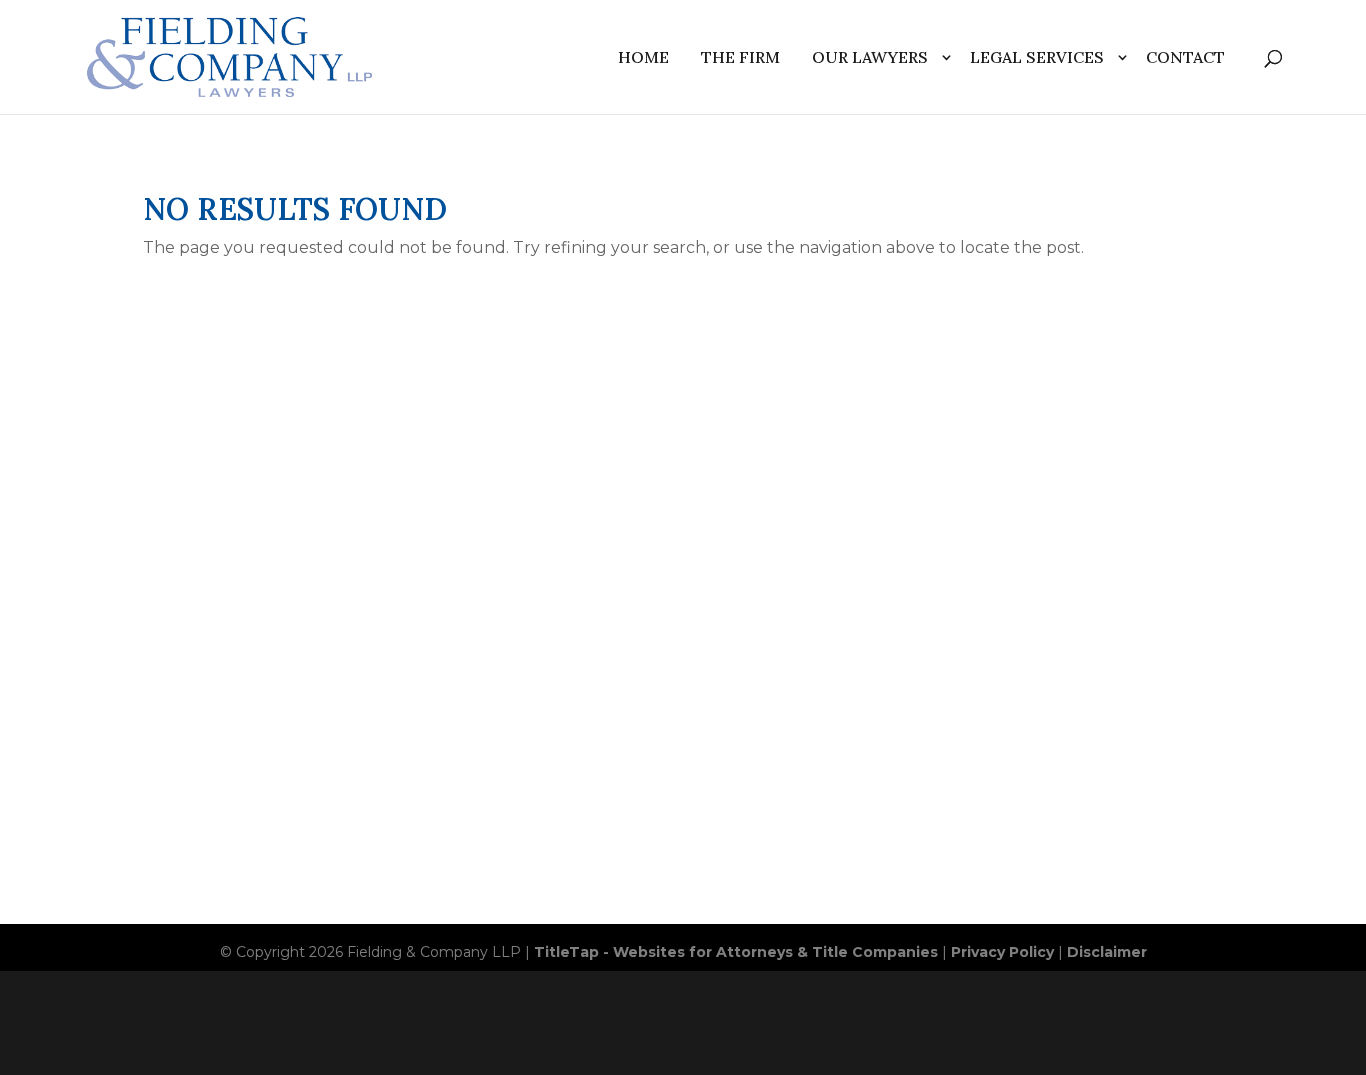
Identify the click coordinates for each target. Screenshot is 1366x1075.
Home (643, 57)
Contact (1185, 57)
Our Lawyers (870, 57)
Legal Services (1037, 57)
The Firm (740, 57)
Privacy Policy (1002, 952)
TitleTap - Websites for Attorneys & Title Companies (736, 952)
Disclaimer (1107, 952)
